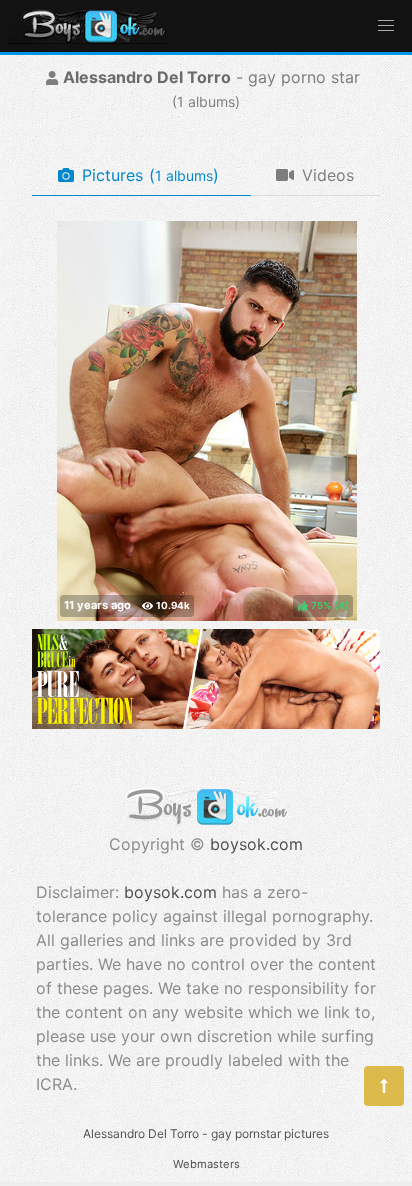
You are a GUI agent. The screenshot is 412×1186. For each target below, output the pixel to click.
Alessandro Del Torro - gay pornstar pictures (206, 1133)
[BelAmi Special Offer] (206, 723)
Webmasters (206, 1164)
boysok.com (256, 844)
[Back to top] (384, 1086)
